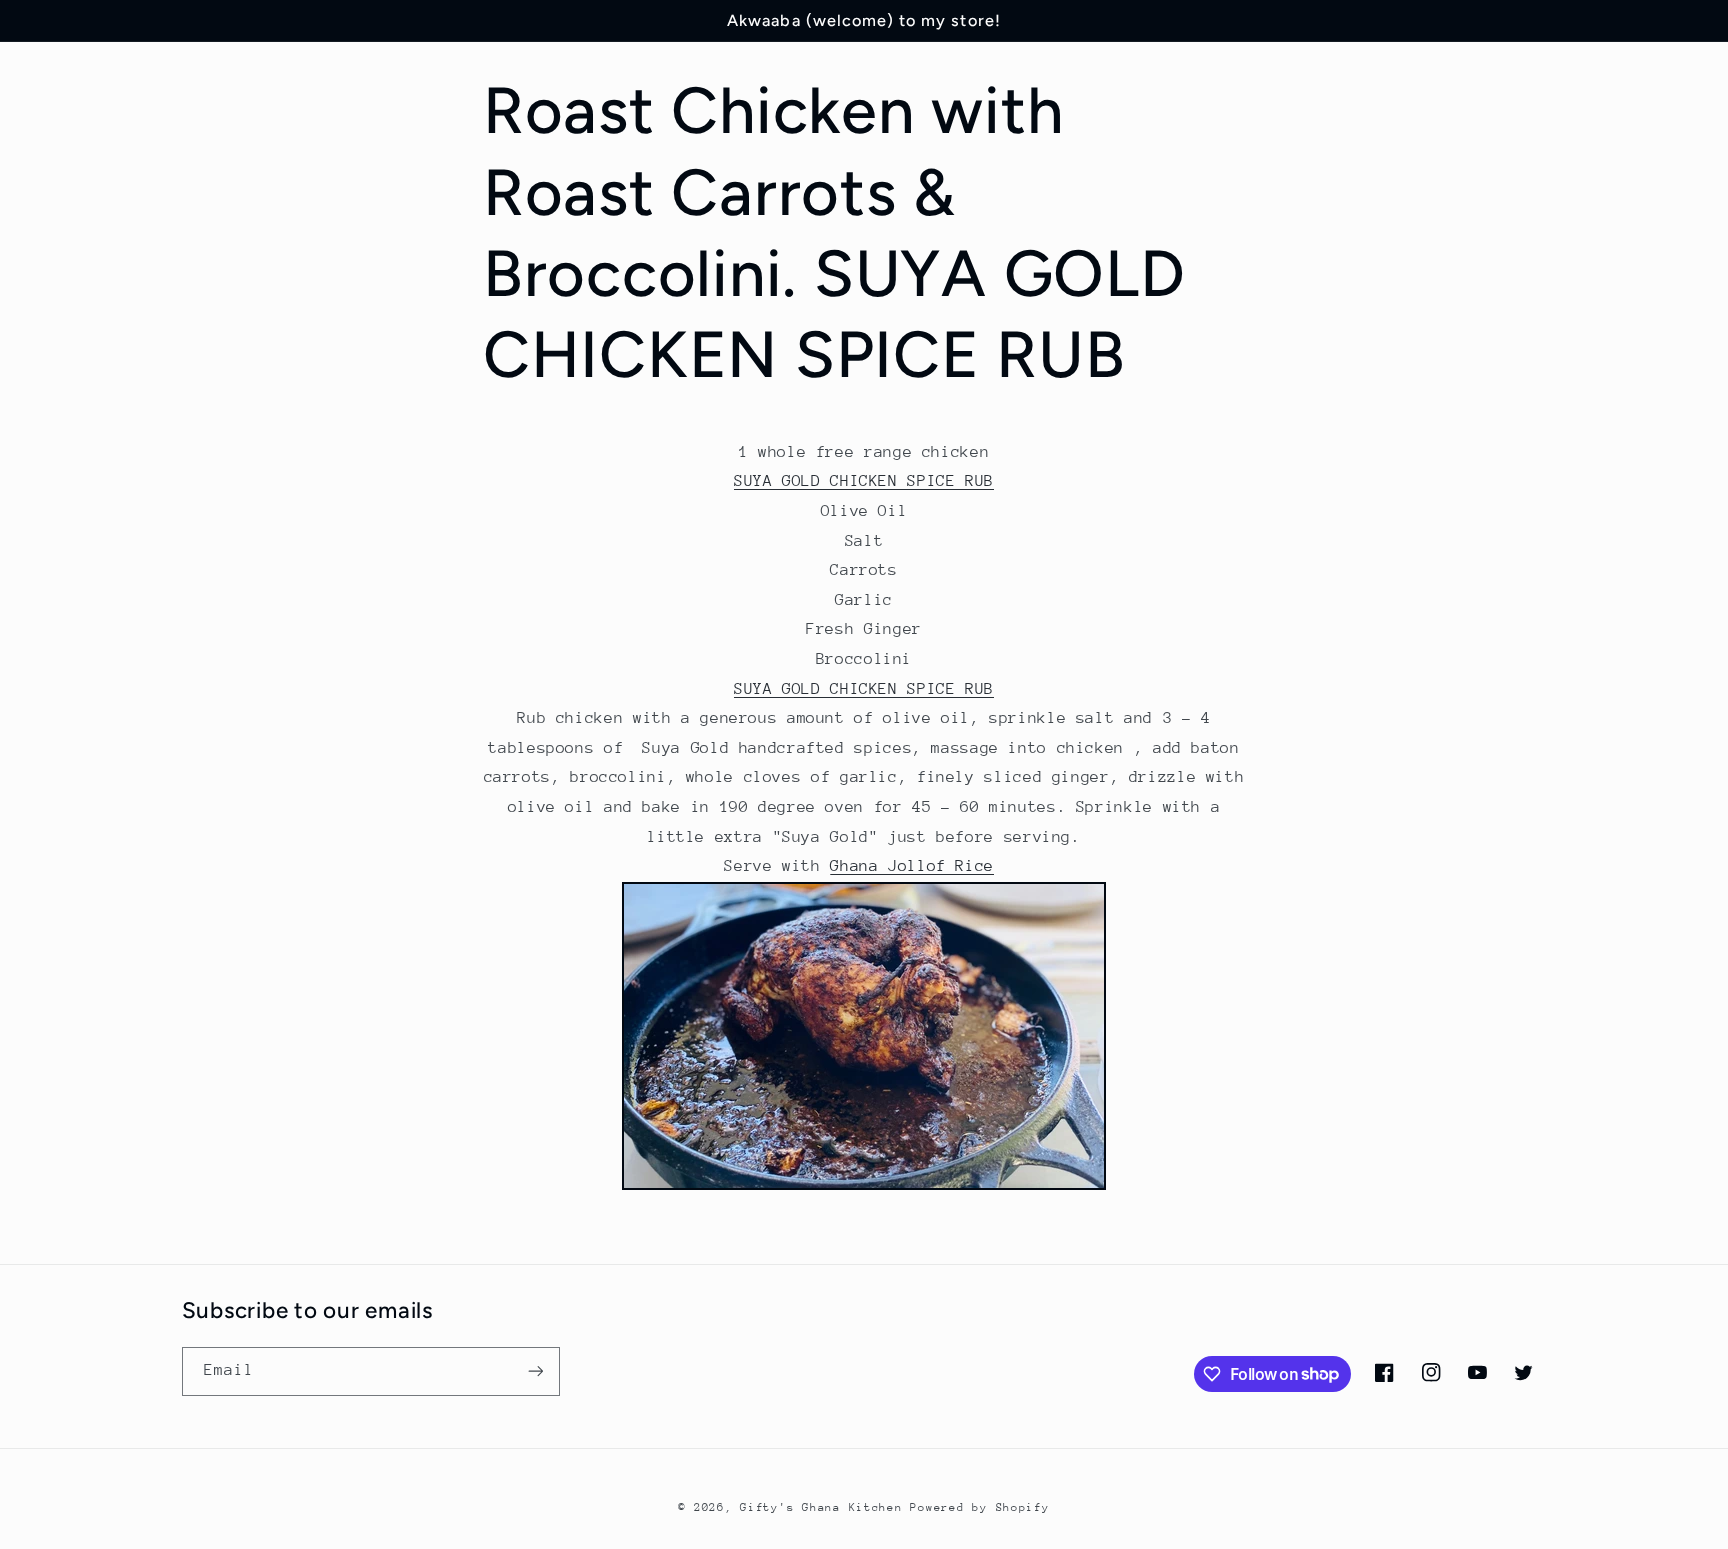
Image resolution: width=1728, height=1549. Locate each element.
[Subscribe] (535, 1371)
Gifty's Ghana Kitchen (821, 1507)
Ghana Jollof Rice (912, 866)
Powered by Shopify (979, 1507)
